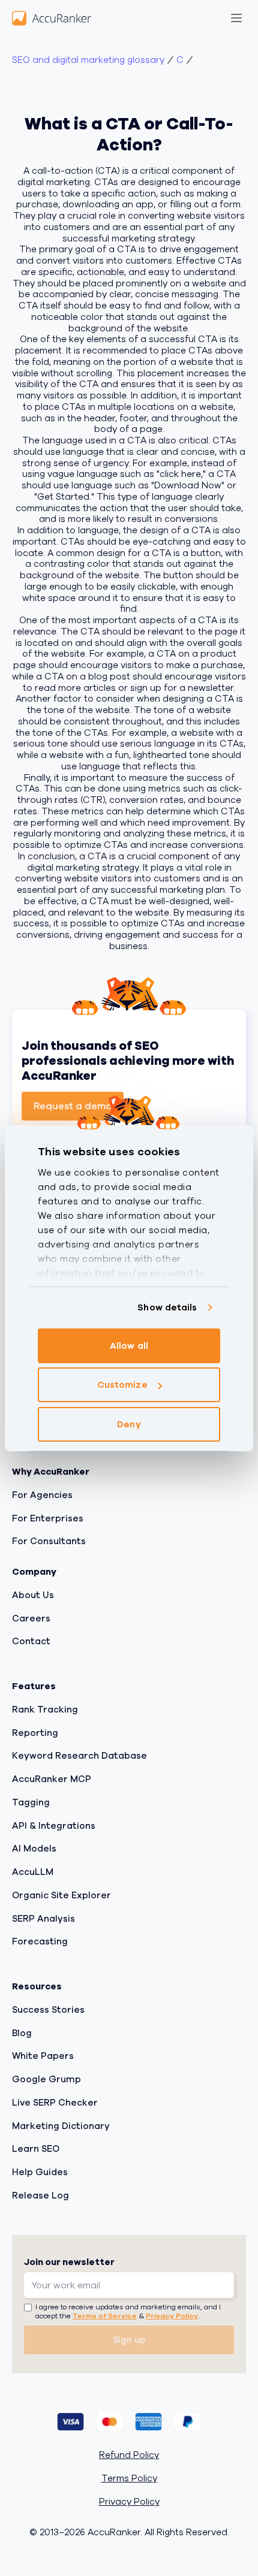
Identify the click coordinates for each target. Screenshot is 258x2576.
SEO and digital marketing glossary (88, 60)
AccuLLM (33, 1872)
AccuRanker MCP (52, 1779)
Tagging (31, 1802)
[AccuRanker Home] (52, 18)
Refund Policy (129, 2455)
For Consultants (49, 1541)
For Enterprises (48, 1518)
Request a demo (73, 1106)
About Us (33, 1595)
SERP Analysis (43, 1918)
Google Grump (46, 2079)
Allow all (129, 1346)
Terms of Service (105, 2316)
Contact (31, 1641)
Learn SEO (36, 2149)
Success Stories (48, 2010)
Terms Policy (129, 2479)
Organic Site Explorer (61, 1895)
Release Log (40, 2196)
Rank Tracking (45, 1710)
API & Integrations (54, 1825)
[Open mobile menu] (236, 18)
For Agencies (42, 1495)
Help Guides (40, 2172)
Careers (31, 1618)
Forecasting (40, 1941)
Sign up (129, 2340)
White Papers (43, 2056)
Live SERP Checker (55, 2103)
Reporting (35, 1732)
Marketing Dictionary (61, 2125)
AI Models (34, 1849)
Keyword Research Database (79, 1756)
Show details (167, 1307)
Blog (22, 2033)
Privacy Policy (172, 2316)
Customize (122, 1385)
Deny (129, 1424)
